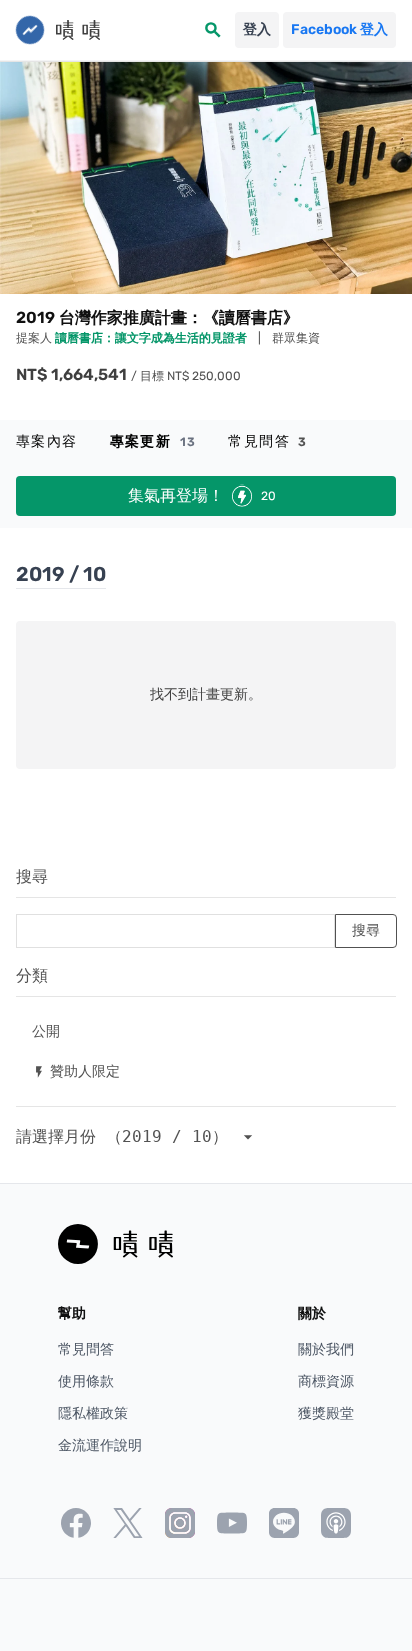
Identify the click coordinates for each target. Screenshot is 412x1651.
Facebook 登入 (339, 29)
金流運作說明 (100, 1445)
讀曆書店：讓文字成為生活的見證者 (152, 338)
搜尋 (32, 876)
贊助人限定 (76, 1070)
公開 (46, 1030)
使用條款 (86, 1381)
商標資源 (326, 1381)
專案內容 (47, 441)
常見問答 (267, 441)
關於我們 (326, 1349)
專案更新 (153, 441)
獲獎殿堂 (326, 1413)
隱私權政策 (93, 1413)
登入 (257, 29)
